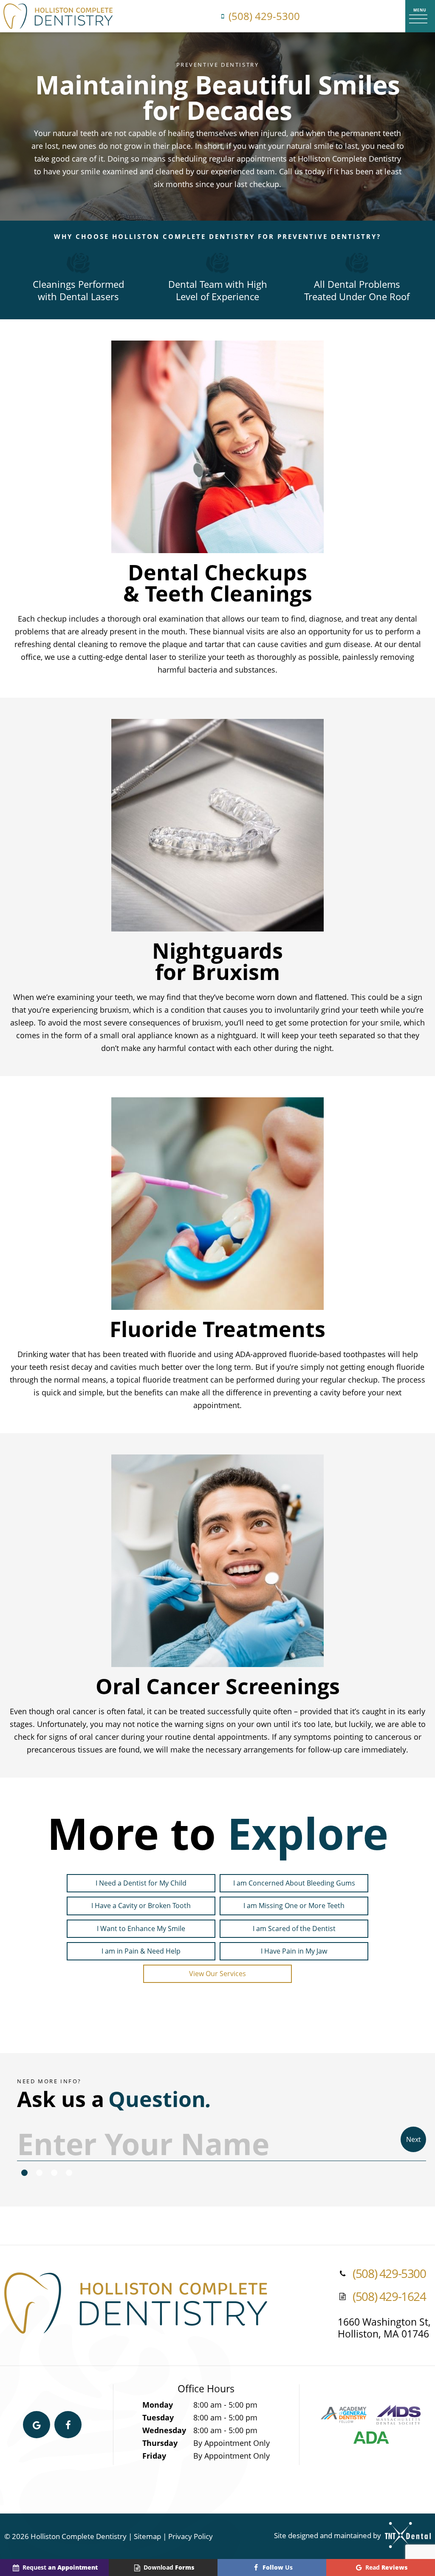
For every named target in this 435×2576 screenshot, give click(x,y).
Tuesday (158, 2417)
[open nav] (420, 16)
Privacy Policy (191, 2536)
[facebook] (68, 2425)
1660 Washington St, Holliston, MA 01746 (384, 2328)
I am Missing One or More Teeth (294, 1906)
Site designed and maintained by (328, 2535)
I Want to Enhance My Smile (141, 1928)
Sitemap (147, 2536)
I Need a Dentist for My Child (141, 1883)
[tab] (24, 2173)
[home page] (58, 16)
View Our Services (217, 1974)
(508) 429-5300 (264, 16)
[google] (37, 2425)
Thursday (160, 2443)
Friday (154, 2456)
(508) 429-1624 (389, 2297)
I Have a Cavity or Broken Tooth (141, 1906)
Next (414, 2139)
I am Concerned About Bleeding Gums (294, 1883)
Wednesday (164, 2430)
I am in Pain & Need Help (141, 1951)
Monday (158, 2405)
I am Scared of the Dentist (294, 1928)
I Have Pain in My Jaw (294, 1951)
